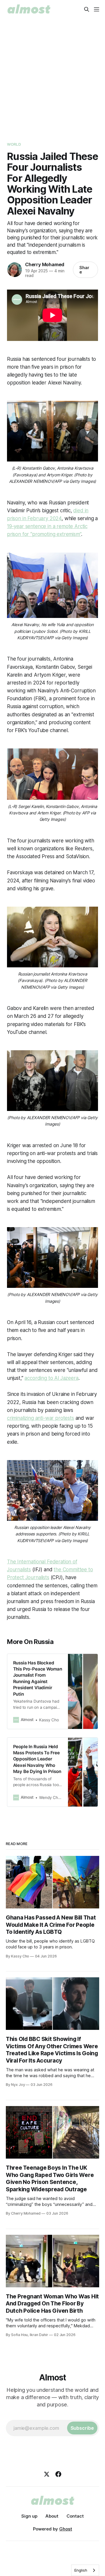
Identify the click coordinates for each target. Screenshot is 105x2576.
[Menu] (97, 9)
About (52, 2516)
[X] (47, 2474)
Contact (75, 2516)
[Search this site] (87, 9)
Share (84, 270)
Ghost (66, 2529)
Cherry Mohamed (45, 264)
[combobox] (85, 2570)
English (81, 2570)
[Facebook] (58, 2474)
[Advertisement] (52, 74)
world (14, 144)
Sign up (29, 2516)
